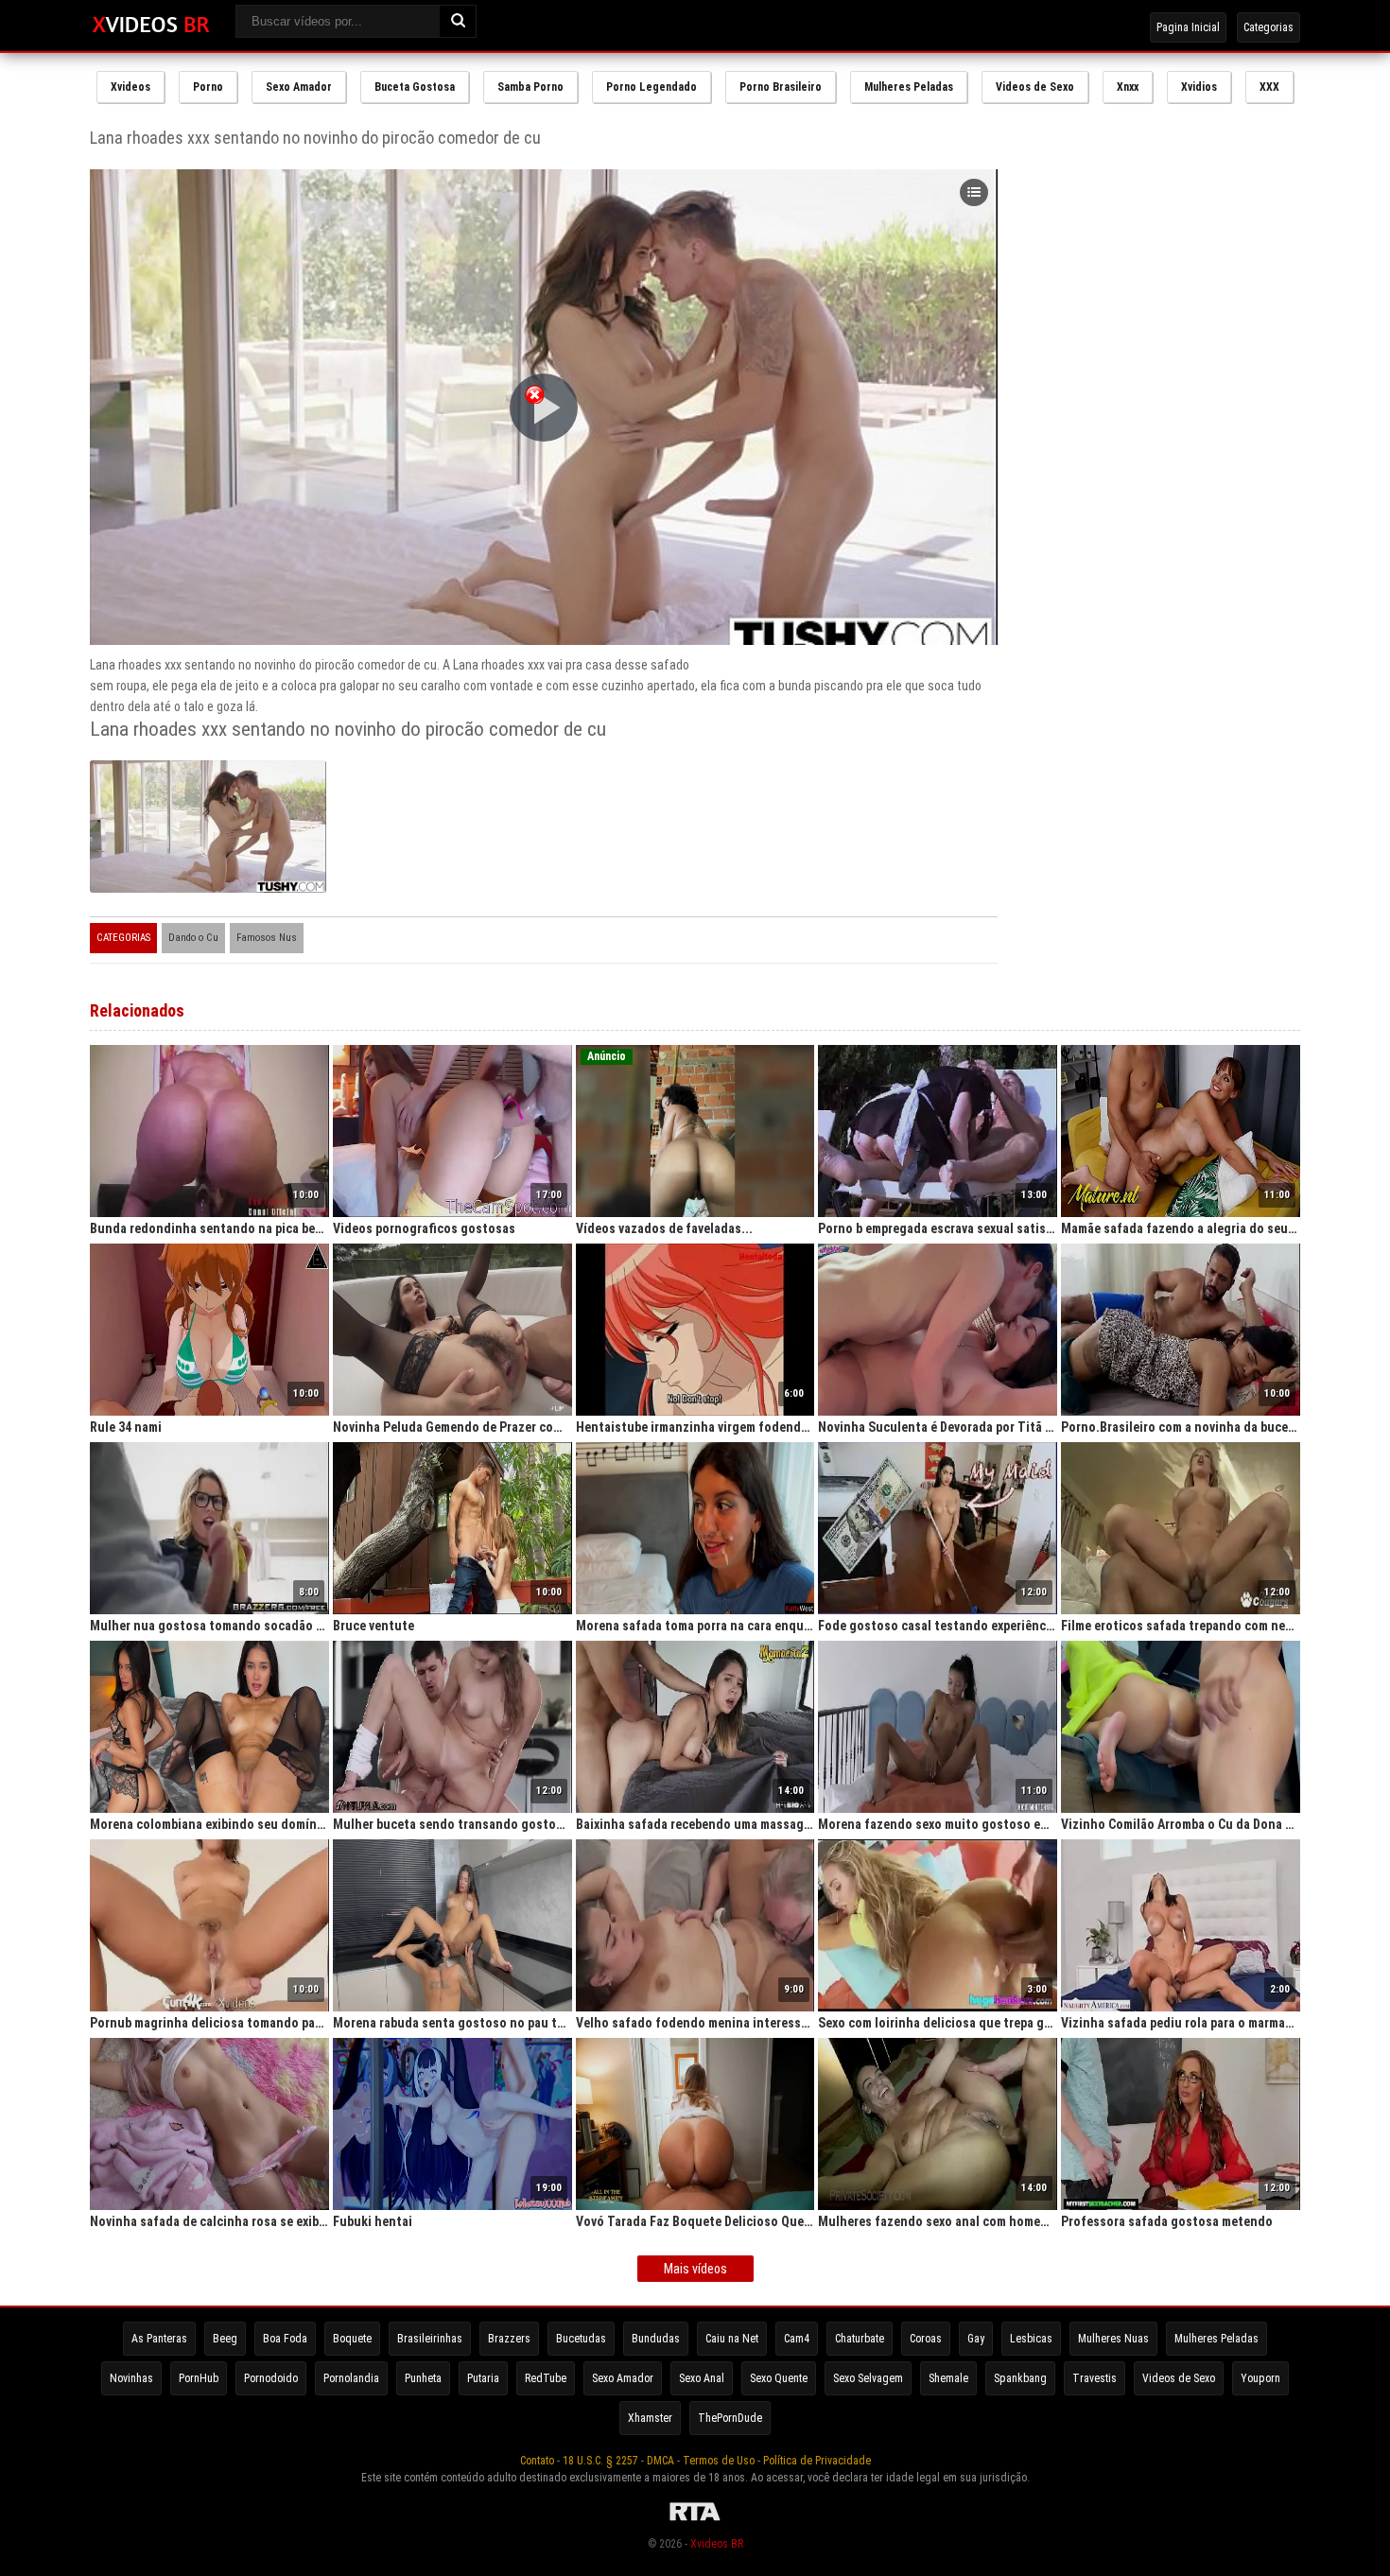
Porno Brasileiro (781, 87)
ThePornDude (730, 2418)
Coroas (926, 2339)
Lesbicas (1031, 2339)
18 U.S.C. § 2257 (600, 2461)
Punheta (423, 2378)
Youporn (1260, 2378)
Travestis (1095, 2378)
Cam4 (797, 2339)
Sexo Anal (702, 2378)
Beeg (225, 2339)
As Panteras (159, 2339)
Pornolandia (351, 2378)
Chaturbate (860, 2339)
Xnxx (1128, 87)
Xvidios (1199, 87)
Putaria (483, 2378)
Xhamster (650, 2418)
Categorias (1268, 27)
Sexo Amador (299, 87)
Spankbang (1020, 2378)
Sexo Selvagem (868, 2378)
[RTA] (695, 2521)
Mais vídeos (695, 2269)
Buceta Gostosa (415, 87)
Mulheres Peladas (909, 87)
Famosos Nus (267, 938)
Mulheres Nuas (1113, 2339)
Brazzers (509, 2339)
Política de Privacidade (817, 2461)
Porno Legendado (652, 87)
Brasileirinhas (430, 2339)
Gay (976, 2339)
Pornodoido (271, 2378)
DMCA (660, 2461)
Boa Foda (285, 2339)
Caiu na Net (732, 2339)
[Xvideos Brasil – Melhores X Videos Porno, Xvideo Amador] (151, 26)
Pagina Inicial (1188, 27)
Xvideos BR (717, 2544)
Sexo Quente (779, 2378)
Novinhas (131, 2378)
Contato (537, 2461)
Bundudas (656, 2339)
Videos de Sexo (1035, 87)
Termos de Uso (719, 2461)
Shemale (948, 2378)
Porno (208, 87)
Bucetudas (581, 2339)
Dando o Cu (193, 938)
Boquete (352, 2339)
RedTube (546, 2378)
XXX (1269, 87)
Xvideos (130, 87)
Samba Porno (530, 87)
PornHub (199, 2378)
